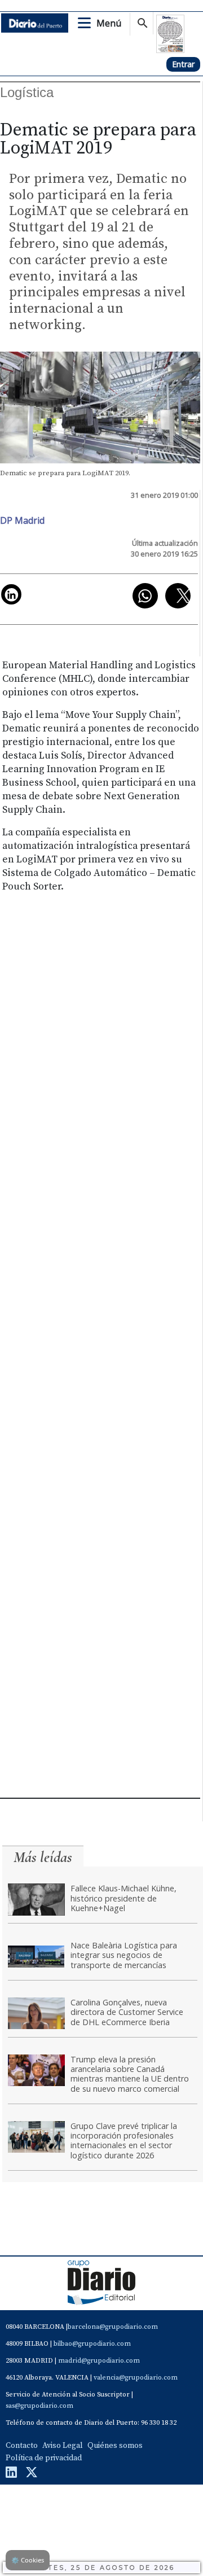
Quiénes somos (115, 2446)
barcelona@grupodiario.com (113, 2327)
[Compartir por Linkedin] (11, 594)
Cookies (28, 2560)
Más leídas (43, 1857)
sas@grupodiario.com (39, 2406)
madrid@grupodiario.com (99, 2361)
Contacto (22, 2446)
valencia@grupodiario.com (136, 2378)
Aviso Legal (63, 2446)
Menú (109, 23)
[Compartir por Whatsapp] (145, 596)
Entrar (183, 64)
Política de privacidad (44, 2458)
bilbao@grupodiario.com (92, 2344)
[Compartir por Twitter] (178, 596)
